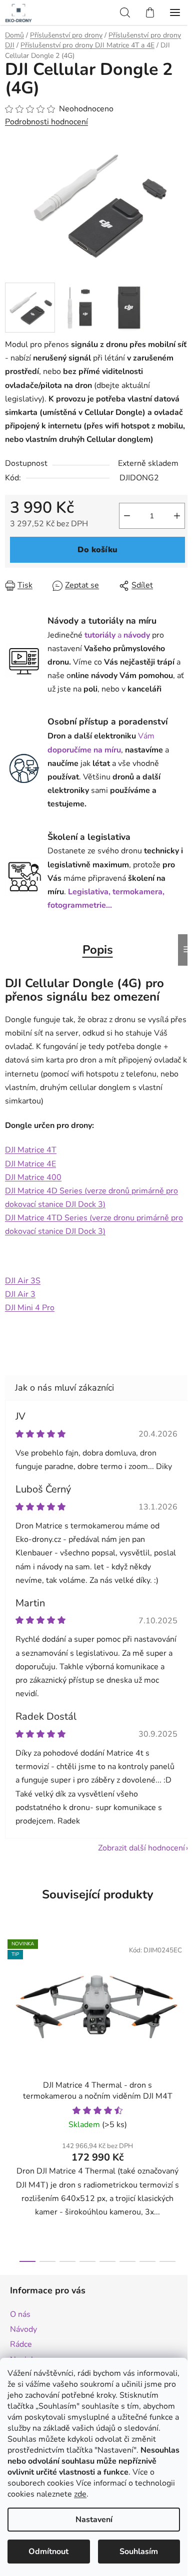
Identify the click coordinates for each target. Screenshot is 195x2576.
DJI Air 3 (20, 1294)
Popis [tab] (98, 950)
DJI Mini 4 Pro (30, 1308)
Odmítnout (48, 2552)
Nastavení (94, 2520)
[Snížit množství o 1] (127, 516)
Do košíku (97, 550)
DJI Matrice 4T (31, 1150)
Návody (23, 2329)
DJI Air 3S (23, 1281)
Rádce (21, 2344)
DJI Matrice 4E (30, 1164)
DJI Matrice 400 (33, 1177)
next (184, 2011)
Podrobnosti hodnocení (46, 122)
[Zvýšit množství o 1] (177, 516)
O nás (20, 2314)
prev (10, 2011)
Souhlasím (139, 2552)
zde (80, 2494)
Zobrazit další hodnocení (141, 1848)
